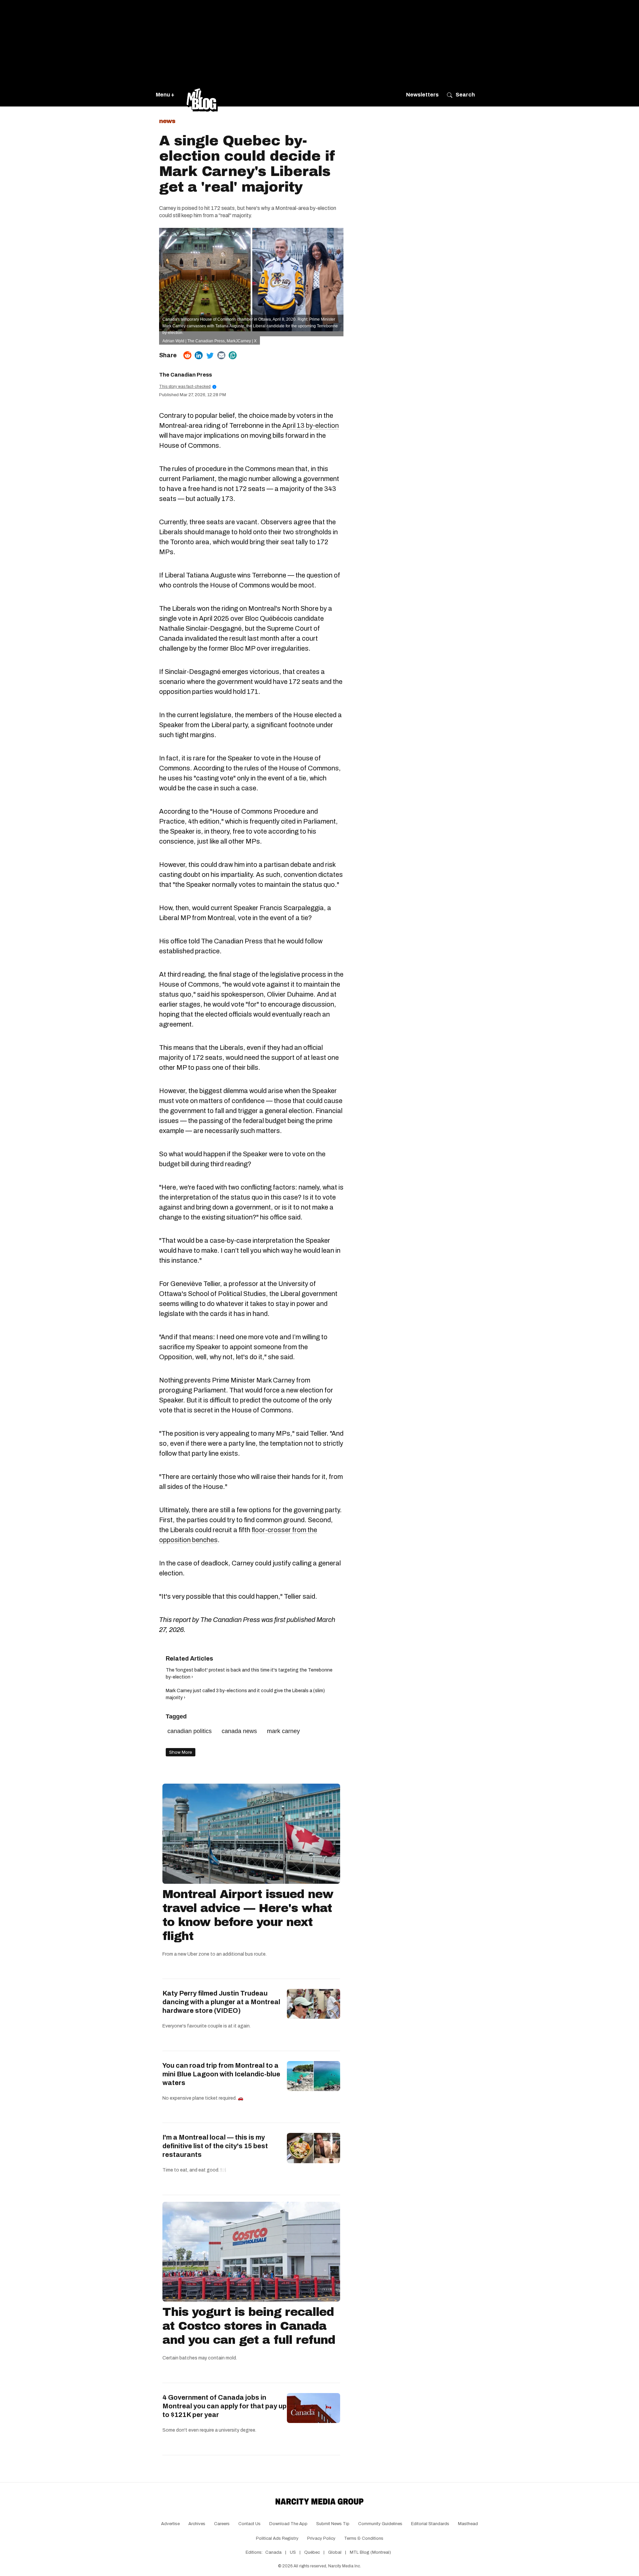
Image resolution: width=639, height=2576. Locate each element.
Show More (181, 1752)
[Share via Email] (221, 355)
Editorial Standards (430, 2524)
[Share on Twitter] (210, 355)
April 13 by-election (311, 425)
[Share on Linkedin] (199, 355)
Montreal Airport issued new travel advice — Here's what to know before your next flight (248, 1915)
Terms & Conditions (364, 2538)
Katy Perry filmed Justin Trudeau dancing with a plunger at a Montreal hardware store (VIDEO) (221, 2002)
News (167, 121)
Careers (222, 2524)
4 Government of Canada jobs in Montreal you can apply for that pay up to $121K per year (224, 2406)
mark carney (283, 1731)
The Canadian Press (186, 375)
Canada (273, 2552)
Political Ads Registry (277, 2538)
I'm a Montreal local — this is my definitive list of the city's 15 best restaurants (215, 2146)
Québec (312, 2552)
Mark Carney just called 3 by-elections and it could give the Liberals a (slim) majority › (245, 1694)
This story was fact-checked (187, 387)
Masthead (468, 2524)
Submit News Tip (333, 2524)
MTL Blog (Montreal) (370, 2552)
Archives (197, 2524)
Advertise (170, 2524)
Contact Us (249, 2524)
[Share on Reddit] (187, 355)
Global (335, 2552)
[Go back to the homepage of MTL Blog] (202, 95)
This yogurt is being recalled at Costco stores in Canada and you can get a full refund (249, 2326)
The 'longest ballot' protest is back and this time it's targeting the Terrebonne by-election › (249, 1674)
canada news (239, 1731)
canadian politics (190, 1731)
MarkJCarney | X (242, 341)
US (293, 2552)
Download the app (288, 2524)
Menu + (165, 95)
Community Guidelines (380, 2524)
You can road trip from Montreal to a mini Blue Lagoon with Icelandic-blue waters (221, 2074)
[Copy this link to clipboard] (233, 355)
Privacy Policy (321, 2538)
